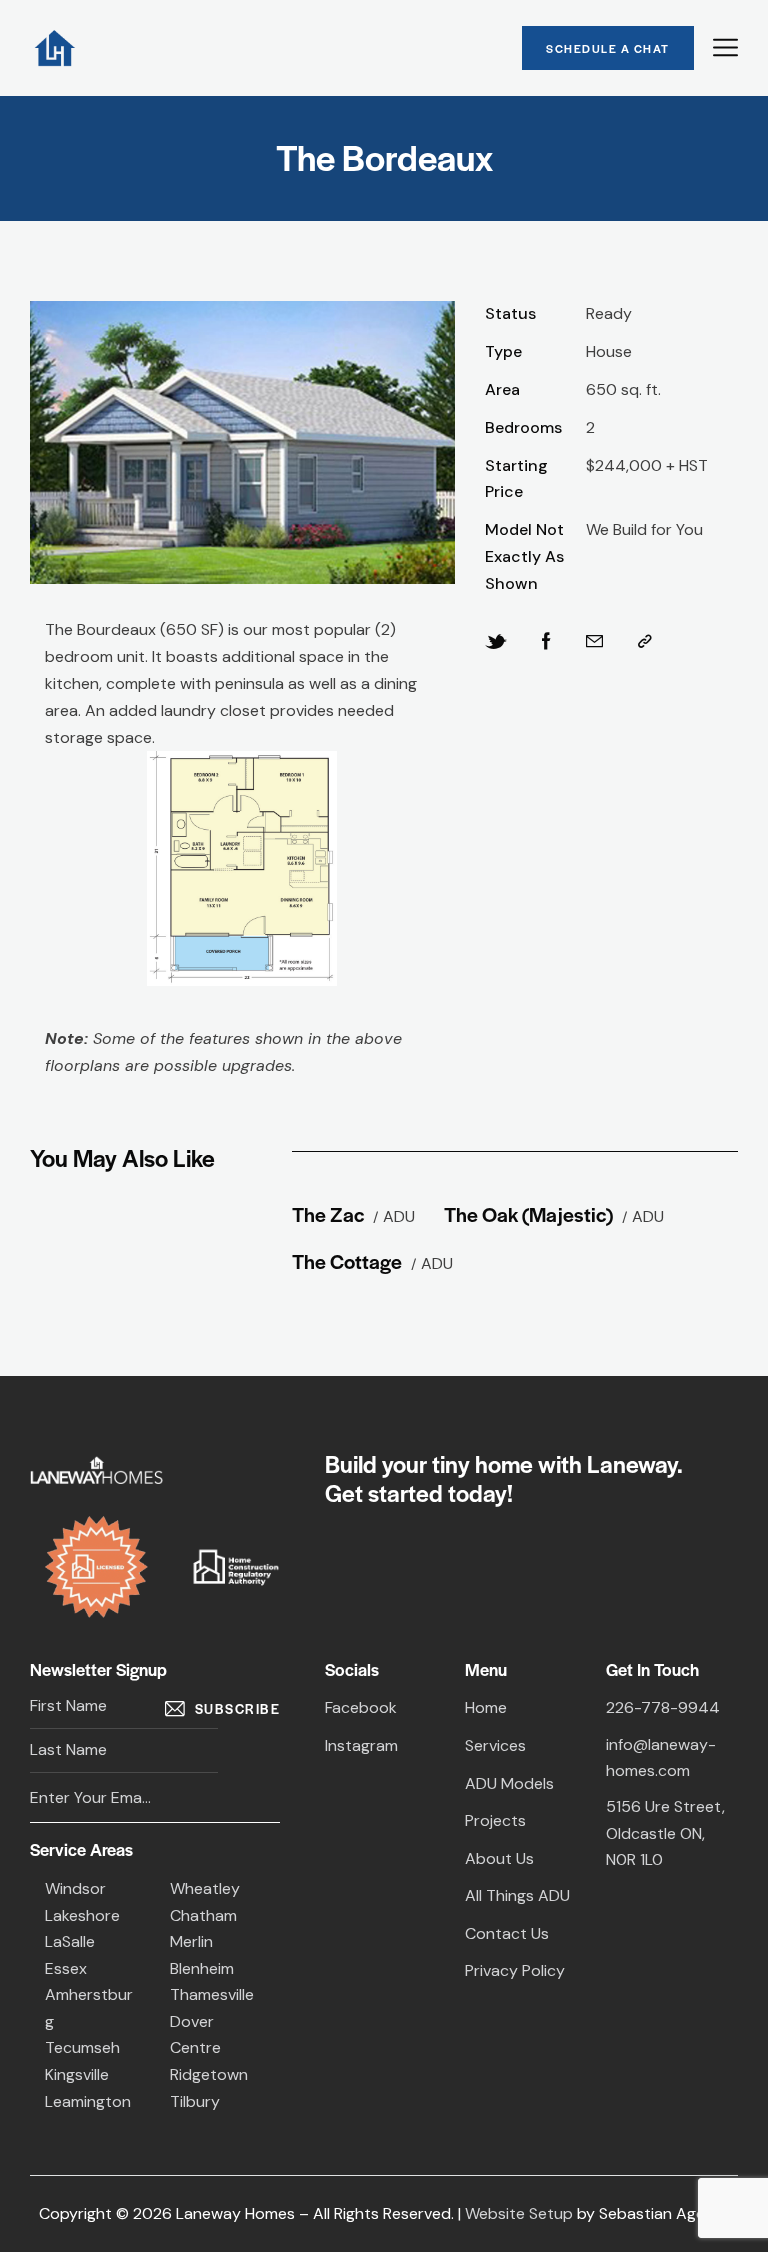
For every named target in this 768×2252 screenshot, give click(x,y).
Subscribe (237, 1708)
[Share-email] (594, 642)
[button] (645, 642)
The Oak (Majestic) (528, 1213)
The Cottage (347, 1260)
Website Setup (519, 2213)
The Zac (328, 1213)
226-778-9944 (663, 1707)
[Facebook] (546, 642)
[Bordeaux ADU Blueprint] (242, 868)
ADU (399, 1216)
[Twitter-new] (496, 642)
